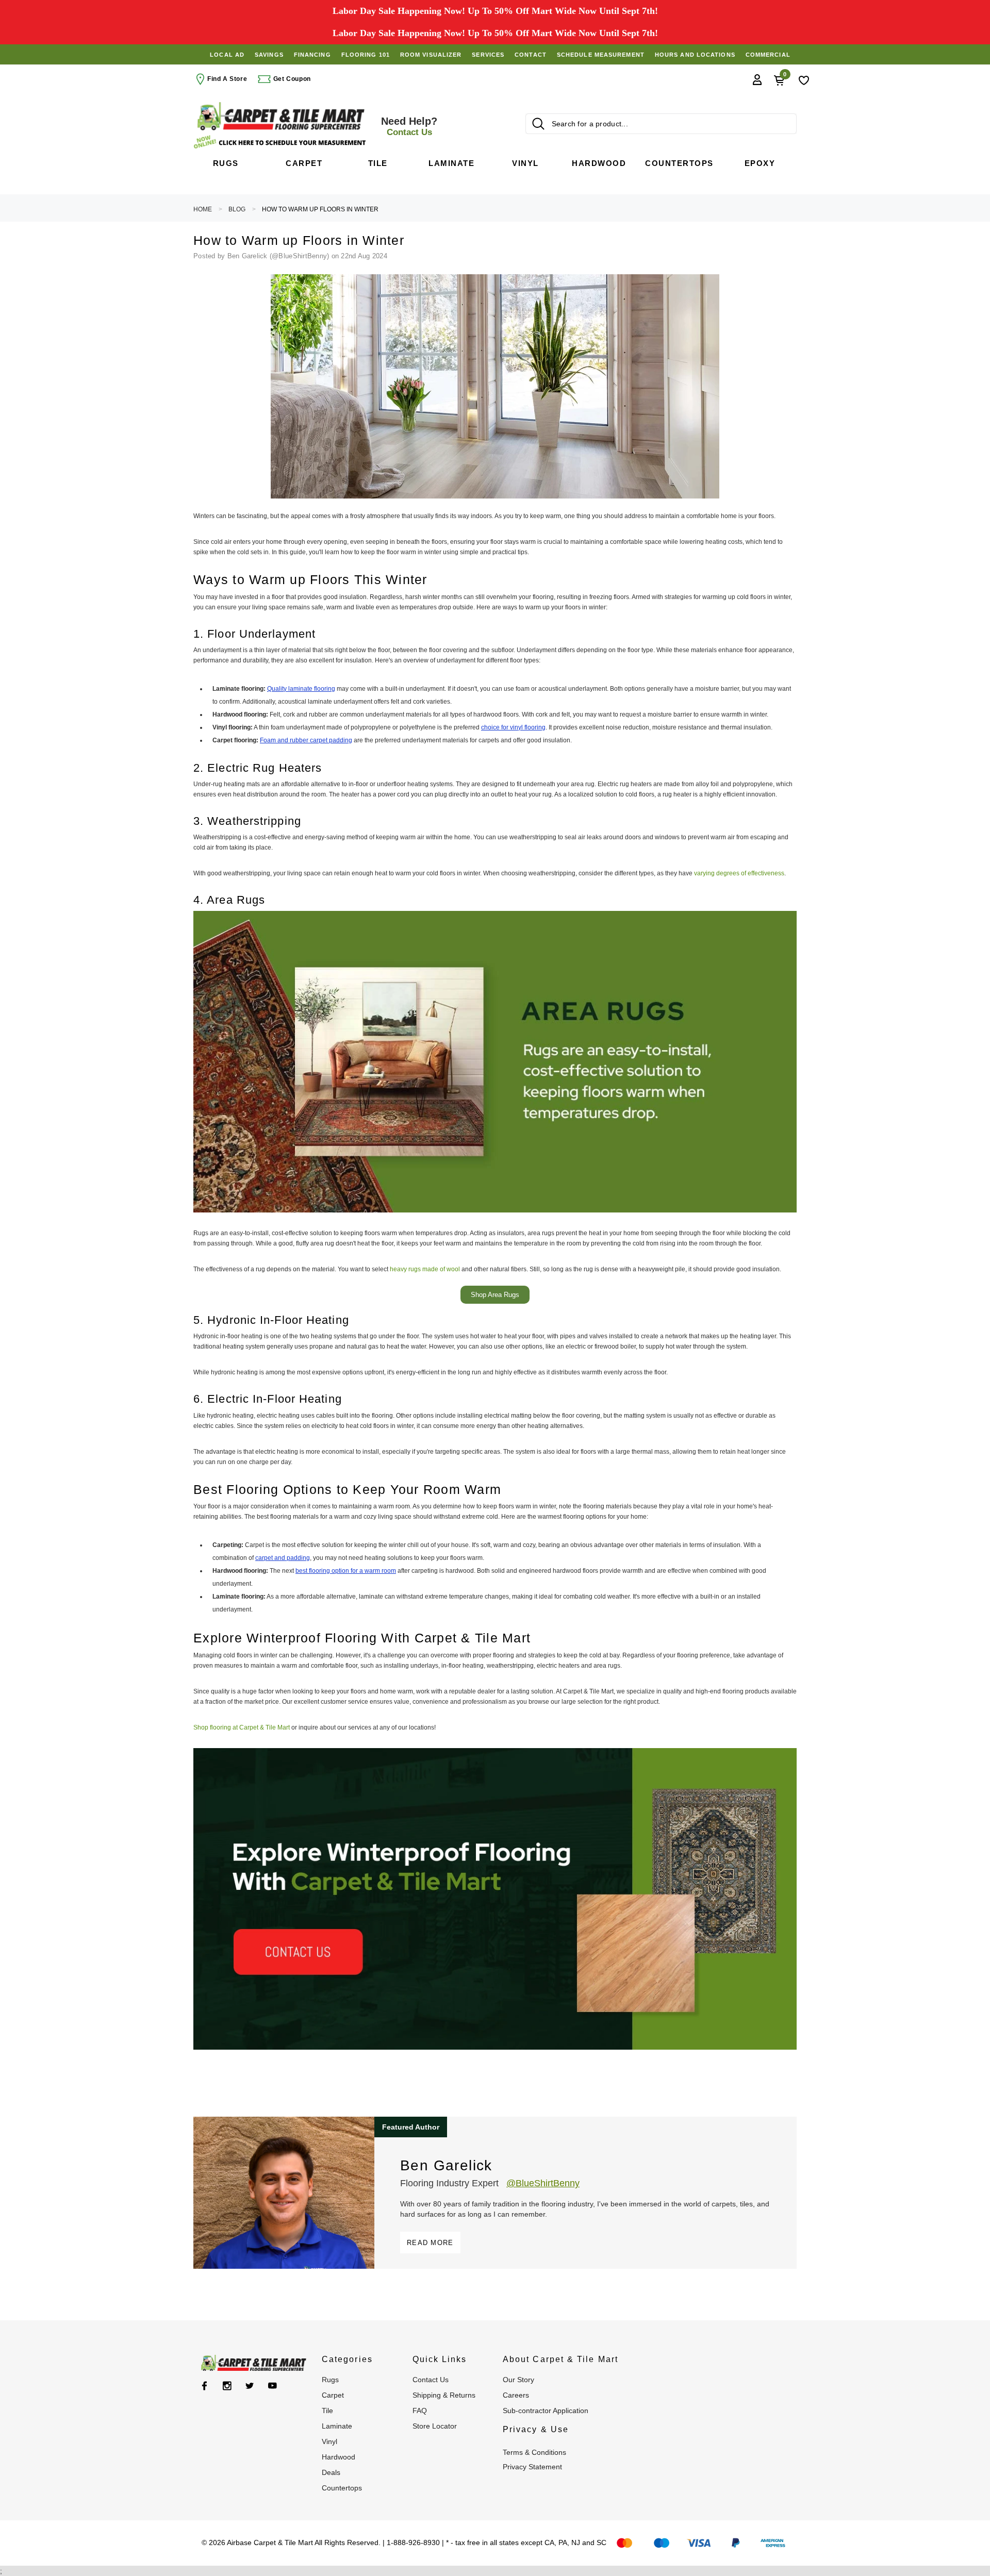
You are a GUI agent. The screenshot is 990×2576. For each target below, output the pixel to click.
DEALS (331, 2472)
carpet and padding (283, 1558)
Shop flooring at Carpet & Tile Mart (242, 1727)
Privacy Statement (532, 2467)
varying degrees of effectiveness (739, 873)
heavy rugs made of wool (425, 1269)
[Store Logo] (281, 116)
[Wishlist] (804, 79)
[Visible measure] (281, 142)
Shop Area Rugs (495, 1295)
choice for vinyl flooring (513, 727)
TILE (327, 2411)
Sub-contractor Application (546, 2411)
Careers (516, 2395)
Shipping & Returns (444, 2395)
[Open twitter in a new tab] (250, 2386)
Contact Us (431, 2380)
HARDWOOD (339, 2457)
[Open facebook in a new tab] (204, 2386)
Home (203, 209)
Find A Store (227, 79)
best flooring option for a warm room (346, 1571)
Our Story (518, 2380)
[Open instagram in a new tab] (227, 2386)
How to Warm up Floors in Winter (320, 209)
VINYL (329, 2441)
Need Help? (409, 126)
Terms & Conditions (534, 2452)
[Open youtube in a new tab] (273, 2386)
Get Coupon (291, 79)
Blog (237, 209)
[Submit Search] (538, 124)
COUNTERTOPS (342, 2488)
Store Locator (435, 2426)
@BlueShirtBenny (543, 2183)
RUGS (330, 2380)
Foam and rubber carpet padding (306, 740)
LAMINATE (337, 2426)
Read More (430, 2243)
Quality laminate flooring (301, 689)
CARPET (333, 2395)
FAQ (420, 2411)
